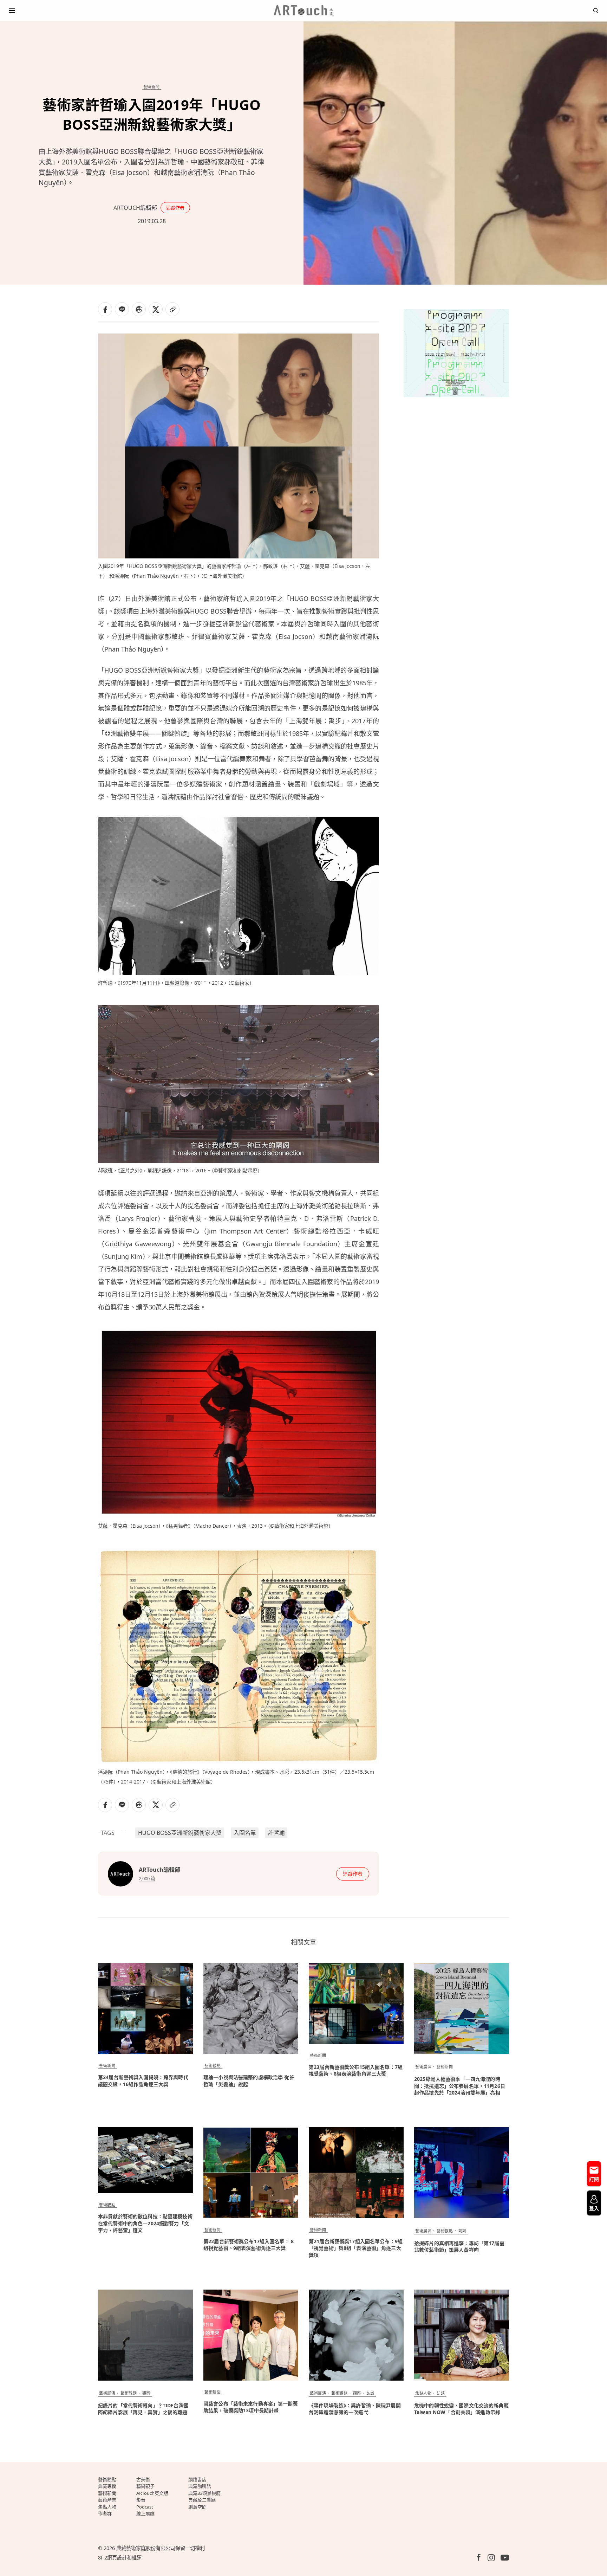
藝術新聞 (151, 87)
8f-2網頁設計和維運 (120, 2558)
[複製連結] (172, 309)
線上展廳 (145, 2513)
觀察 (146, 2393)
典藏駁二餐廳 (202, 2500)
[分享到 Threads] (139, 309)
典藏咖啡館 (200, 2486)
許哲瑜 (276, 1833)
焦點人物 (423, 2393)
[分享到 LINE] (122, 309)
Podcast (145, 2507)
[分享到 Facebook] (105, 309)
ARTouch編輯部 (135, 208)
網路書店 (197, 2479)
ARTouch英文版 (152, 2493)
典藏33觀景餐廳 (204, 2493)
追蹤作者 (175, 208)
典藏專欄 (107, 2486)
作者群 (105, 2513)
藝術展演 (423, 2067)
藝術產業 (107, 2500)
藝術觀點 (213, 2066)
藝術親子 (145, 2486)
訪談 (462, 2231)
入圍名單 (245, 1833)
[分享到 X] (156, 309)
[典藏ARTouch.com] (303, 11)
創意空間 (197, 2507)
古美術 (143, 2479)
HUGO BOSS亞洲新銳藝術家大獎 (180, 1833)
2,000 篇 (147, 1878)
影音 (141, 2500)
